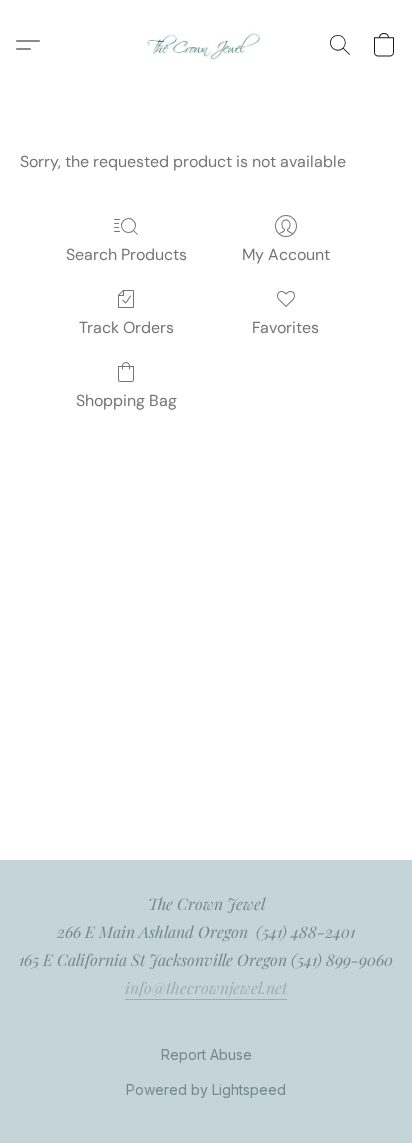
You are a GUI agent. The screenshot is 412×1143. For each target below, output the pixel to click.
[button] (206, 45)
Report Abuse (206, 1054)
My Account (286, 254)
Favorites (285, 327)
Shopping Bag (126, 400)
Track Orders (126, 327)
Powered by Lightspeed (206, 1089)
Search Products (126, 254)
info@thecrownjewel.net (206, 987)
